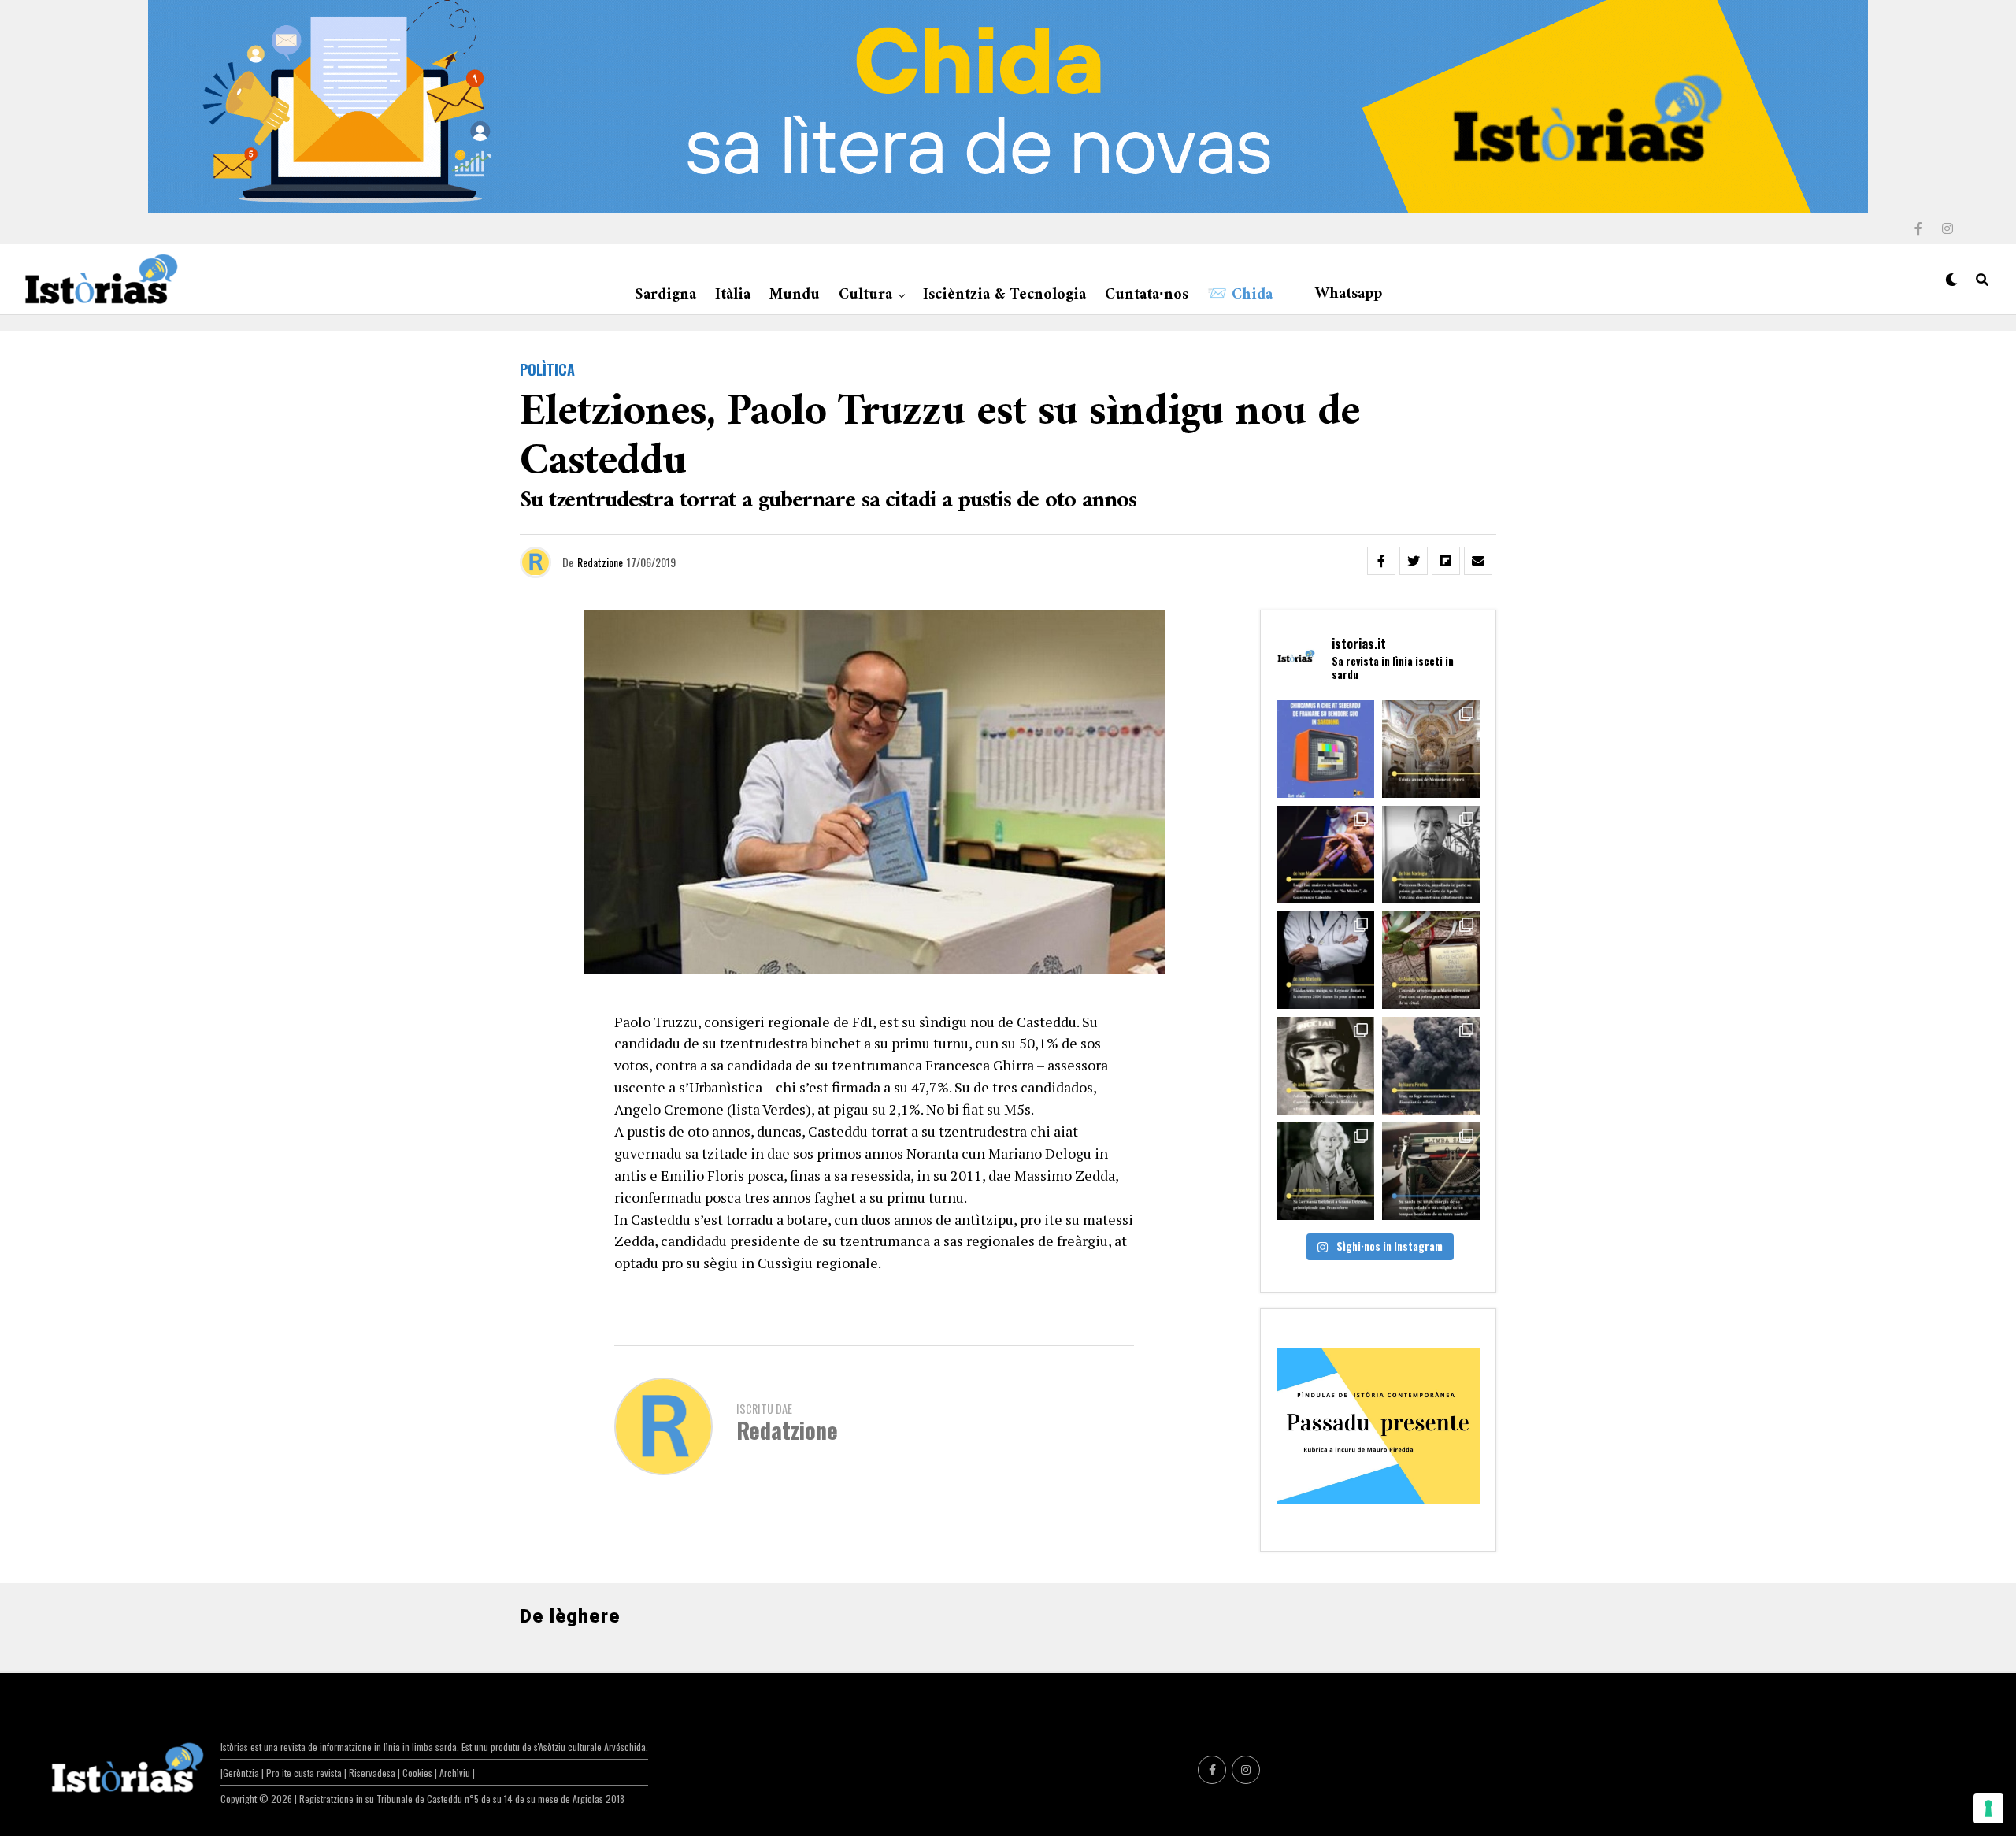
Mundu (795, 295)
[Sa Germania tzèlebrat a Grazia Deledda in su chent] (1325, 1171)
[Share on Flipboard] (1446, 561)
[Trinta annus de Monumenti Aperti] (1431, 749)
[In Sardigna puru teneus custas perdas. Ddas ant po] (1431, 960)
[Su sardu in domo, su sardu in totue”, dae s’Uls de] (1431, 1171)
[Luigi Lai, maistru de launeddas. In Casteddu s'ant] (1325, 855)
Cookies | (421, 1773)
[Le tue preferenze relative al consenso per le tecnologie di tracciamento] (1988, 1808)
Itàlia (733, 295)
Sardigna (665, 295)
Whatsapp (1349, 294)
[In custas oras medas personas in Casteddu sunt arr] (1325, 1066)
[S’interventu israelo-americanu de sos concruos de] (1431, 1066)
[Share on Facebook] (1381, 561)
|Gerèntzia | (243, 1773)
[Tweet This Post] (1414, 561)
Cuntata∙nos (1147, 295)
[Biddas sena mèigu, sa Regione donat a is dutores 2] (1325, 960)
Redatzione (600, 562)
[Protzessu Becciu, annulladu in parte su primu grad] (1431, 855)
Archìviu (456, 1773)
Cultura (865, 295)
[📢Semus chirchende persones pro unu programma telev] (1325, 749)
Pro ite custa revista (304, 1773)
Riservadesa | (376, 1773)
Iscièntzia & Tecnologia (1004, 295)
